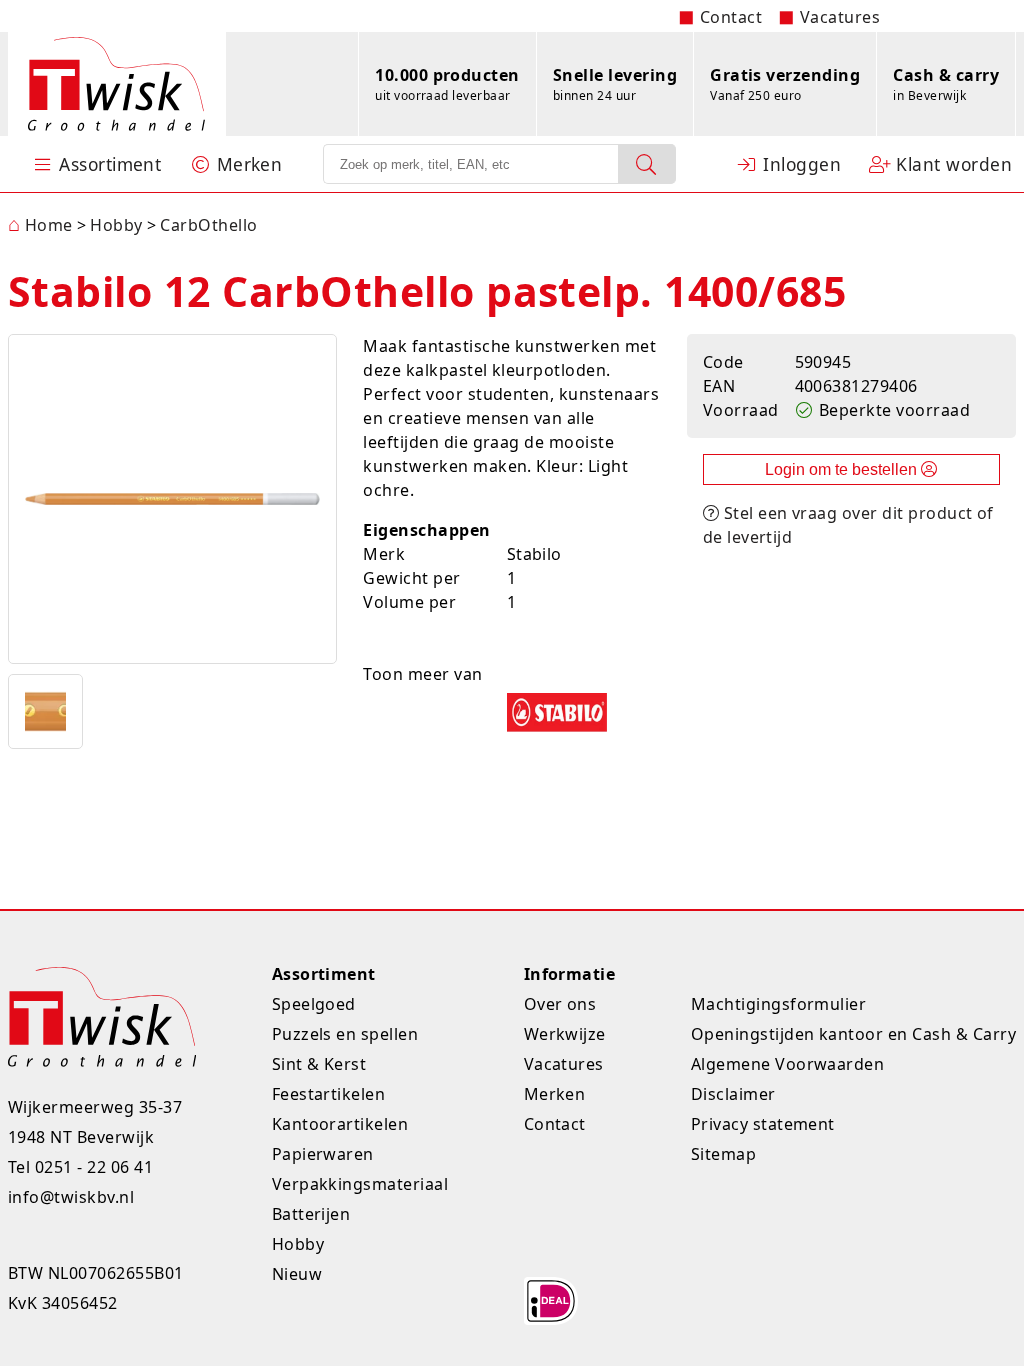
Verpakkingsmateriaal (360, 1184)
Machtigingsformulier (779, 1004)
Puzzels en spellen (345, 1034)
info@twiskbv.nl (71, 1197)
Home (40, 225)
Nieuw (297, 1274)
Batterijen (311, 1214)
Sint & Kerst (319, 1064)
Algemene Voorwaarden (788, 1064)
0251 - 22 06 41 (94, 1167)
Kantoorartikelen (340, 1124)
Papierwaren (323, 1154)
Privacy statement (763, 1124)
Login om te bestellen (843, 469)
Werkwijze (565, 1034)
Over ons (560, 1004)
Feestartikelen (329, 1094)
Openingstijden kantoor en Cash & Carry (853, 1034)
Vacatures (840, 17)
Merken (555, 1094)
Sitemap (723, 1154)
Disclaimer (733, 1094)
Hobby (298, 1244)
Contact (731, 17)
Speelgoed (314, 1004)
